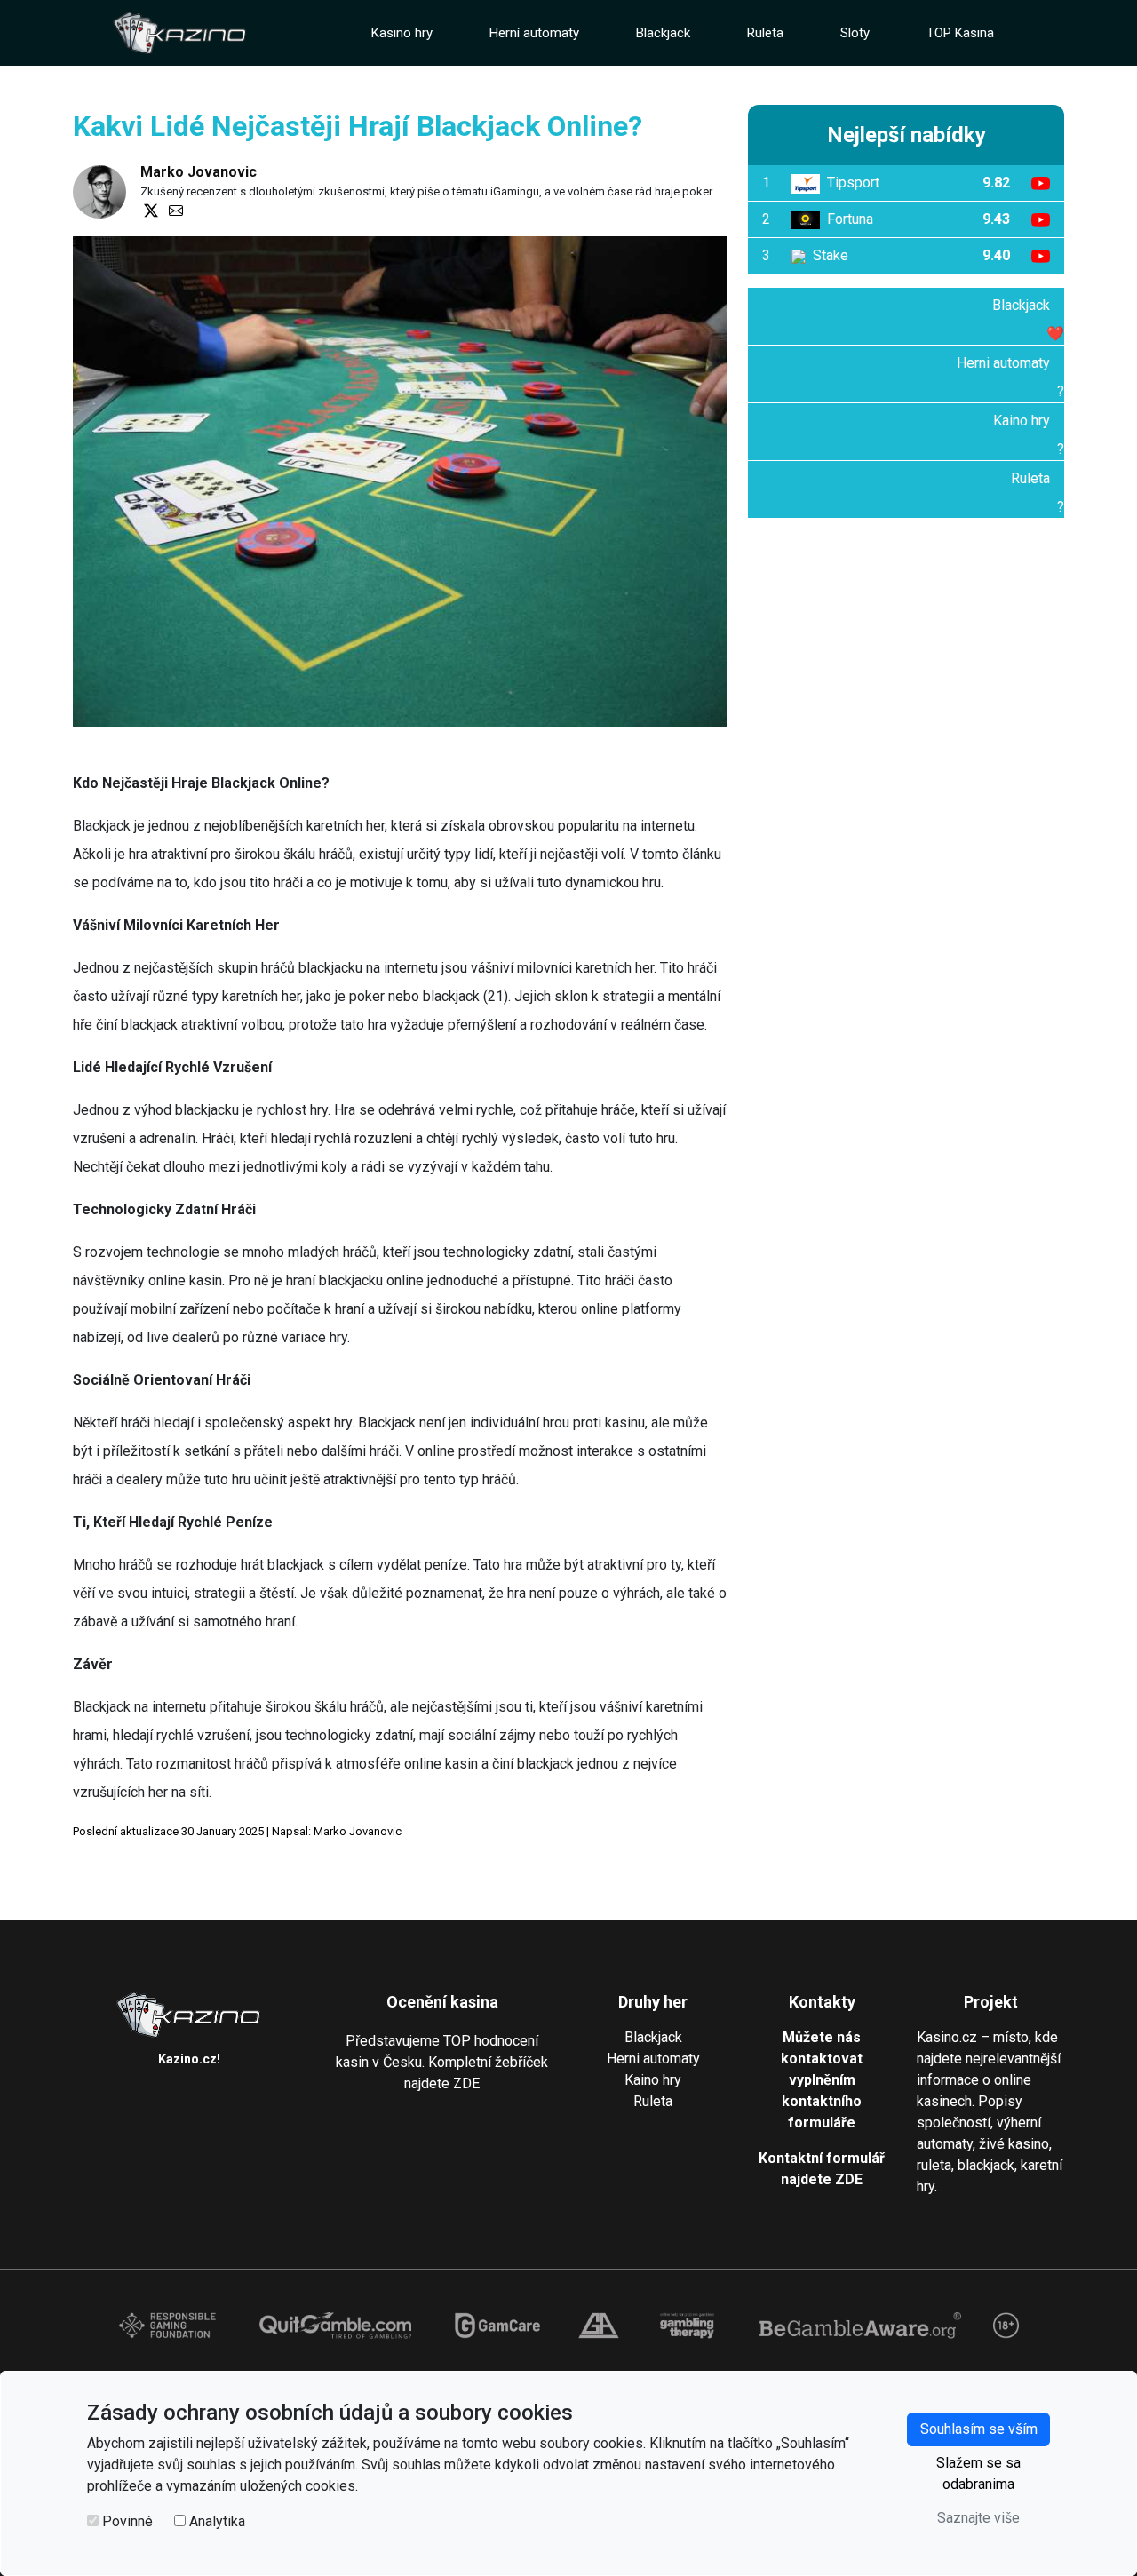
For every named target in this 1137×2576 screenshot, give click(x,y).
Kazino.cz (187, 2059)
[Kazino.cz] (179, 33)
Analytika (217, 2521)
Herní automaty (534, 33)
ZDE (466, 2083)
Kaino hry (1022, 421)
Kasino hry (402, 33)
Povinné (127, 2521)
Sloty (855, 33)
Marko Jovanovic (199, 172)
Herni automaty (1003, 363)
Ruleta (765, 33)
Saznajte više (978, 2518)
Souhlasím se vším (979, 2429)
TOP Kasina (960, 33)
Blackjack (663, 33)
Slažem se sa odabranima (978, 2473)
